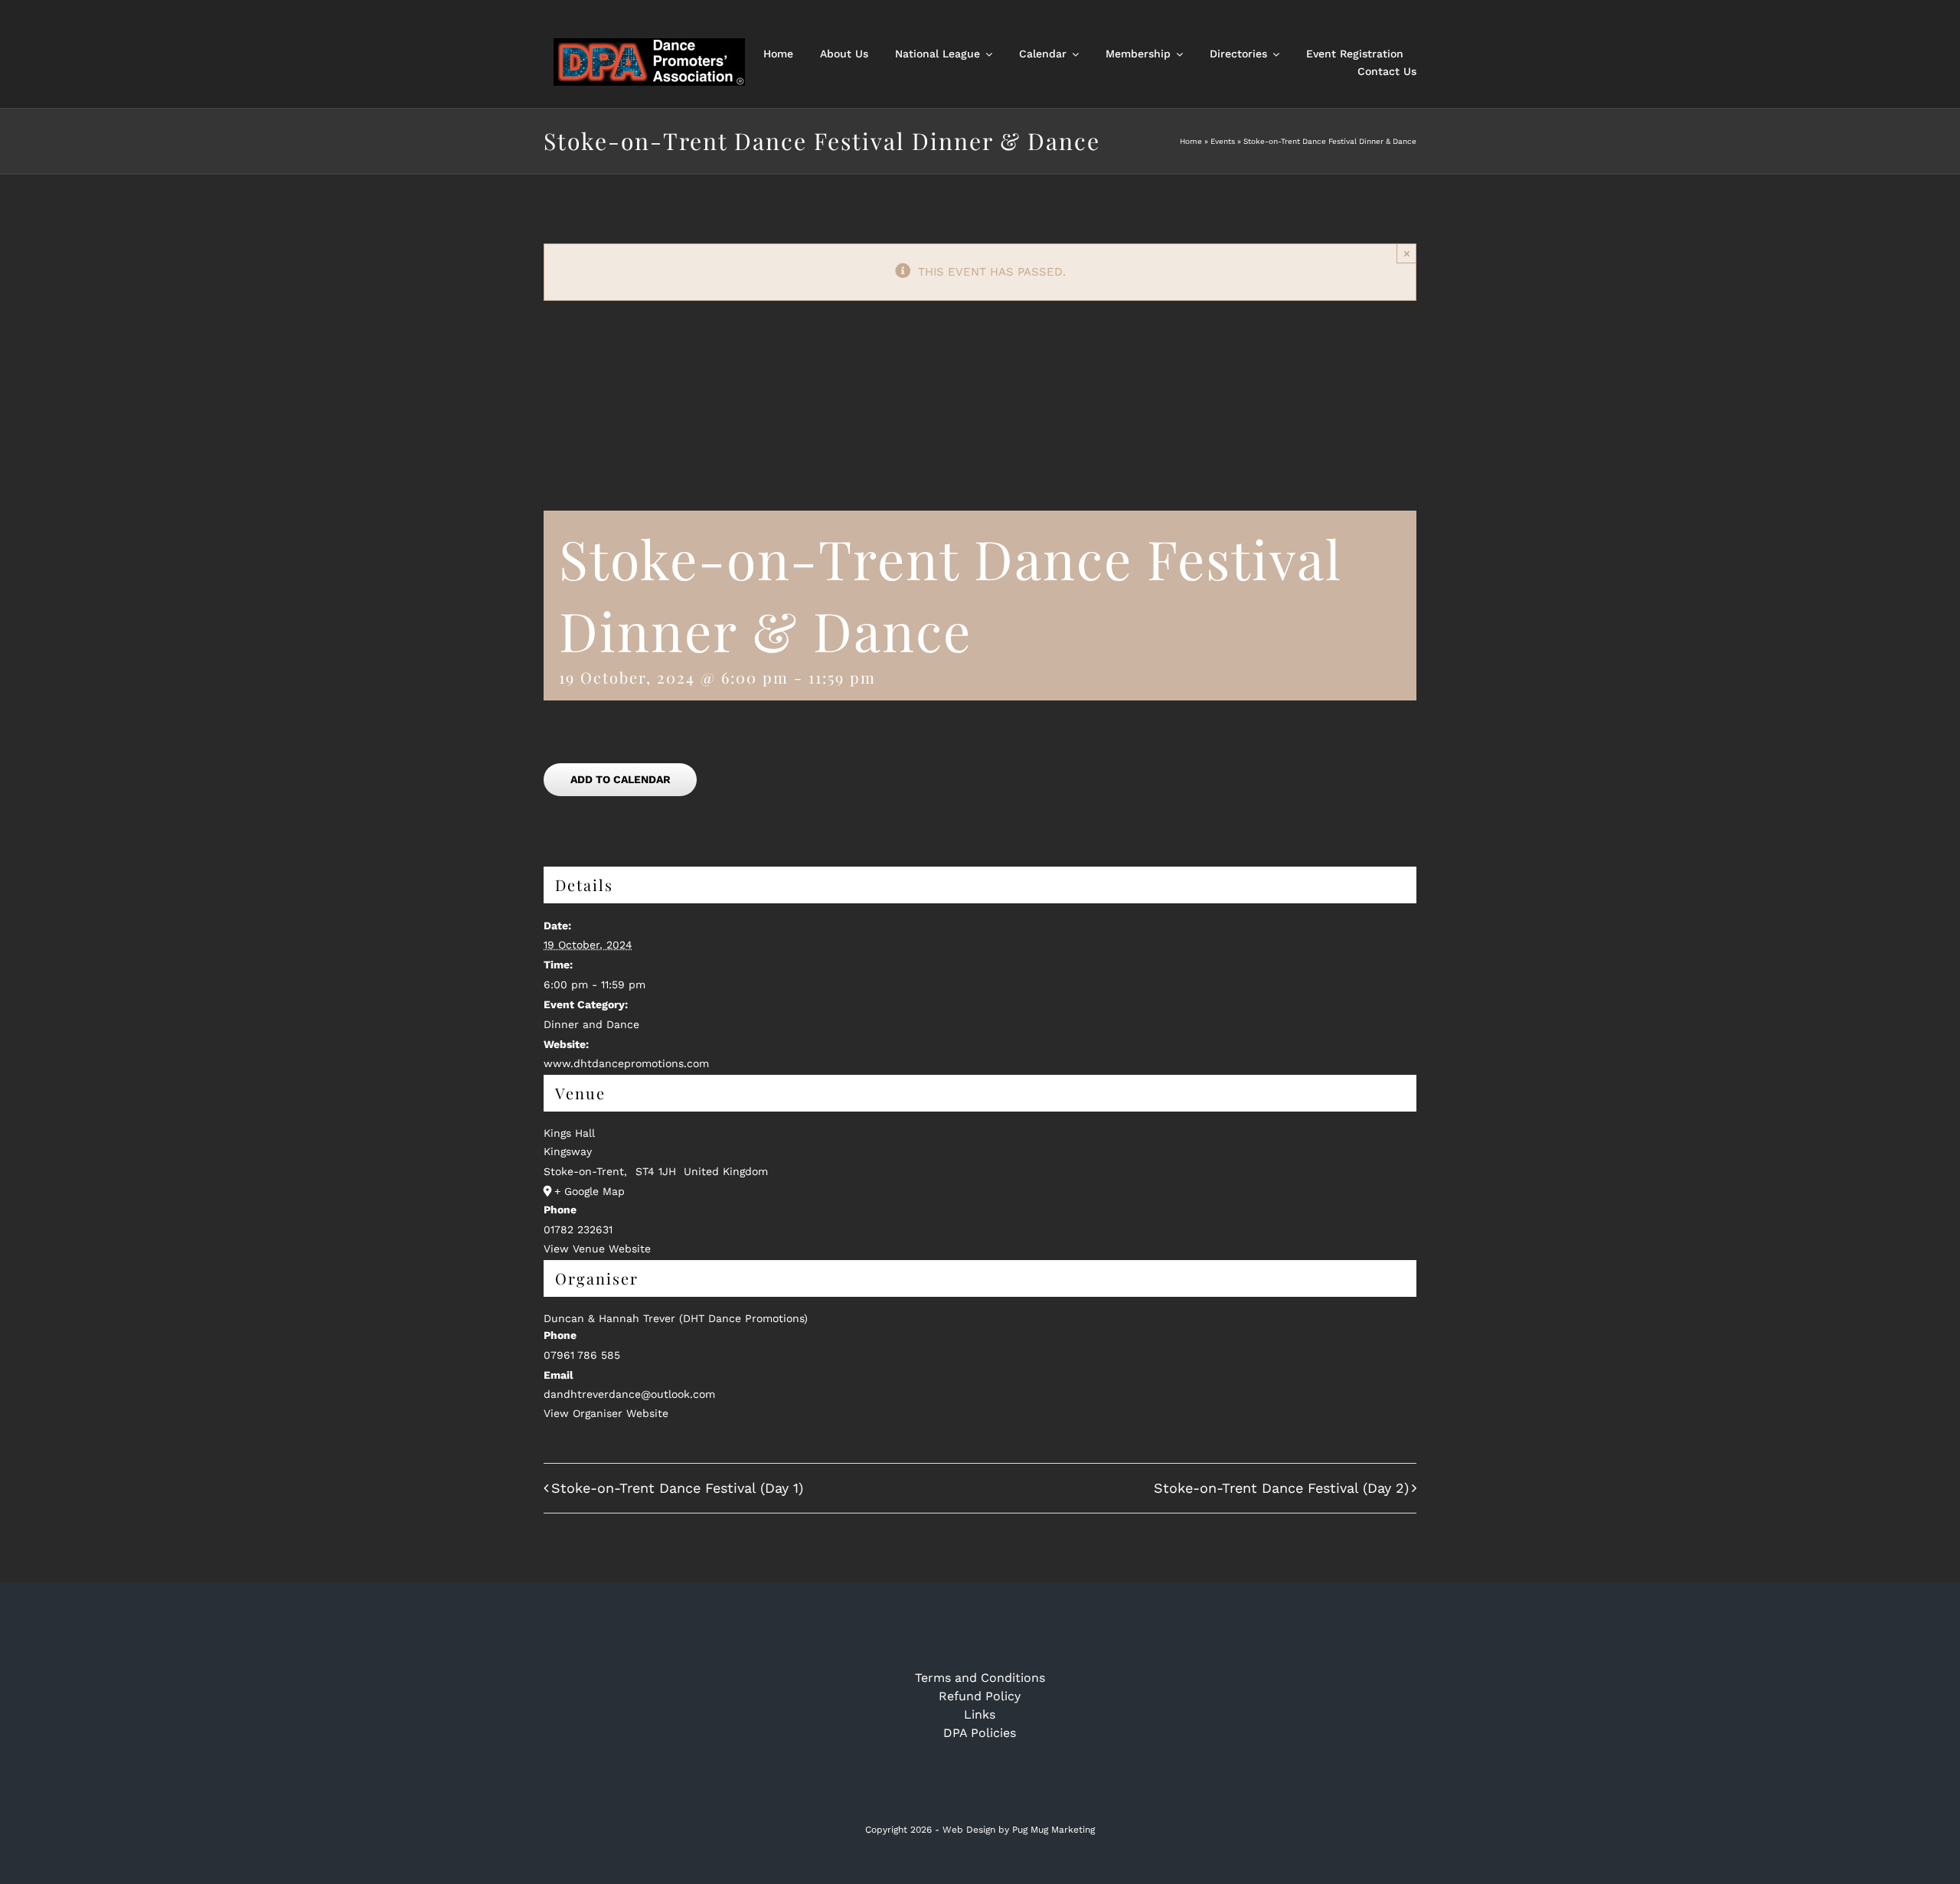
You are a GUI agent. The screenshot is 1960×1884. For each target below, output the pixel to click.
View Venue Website (597, 1249)
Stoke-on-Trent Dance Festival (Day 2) (1281, 1488)
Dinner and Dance (591, 1024)
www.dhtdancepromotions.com (626, 1063)
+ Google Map (590, 1191)
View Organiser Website (606, 1413)
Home (1191, 141)
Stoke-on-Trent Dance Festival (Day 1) (677, 1488)
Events (1223, 141)
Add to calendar (621, 779)
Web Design (969, 1830)
